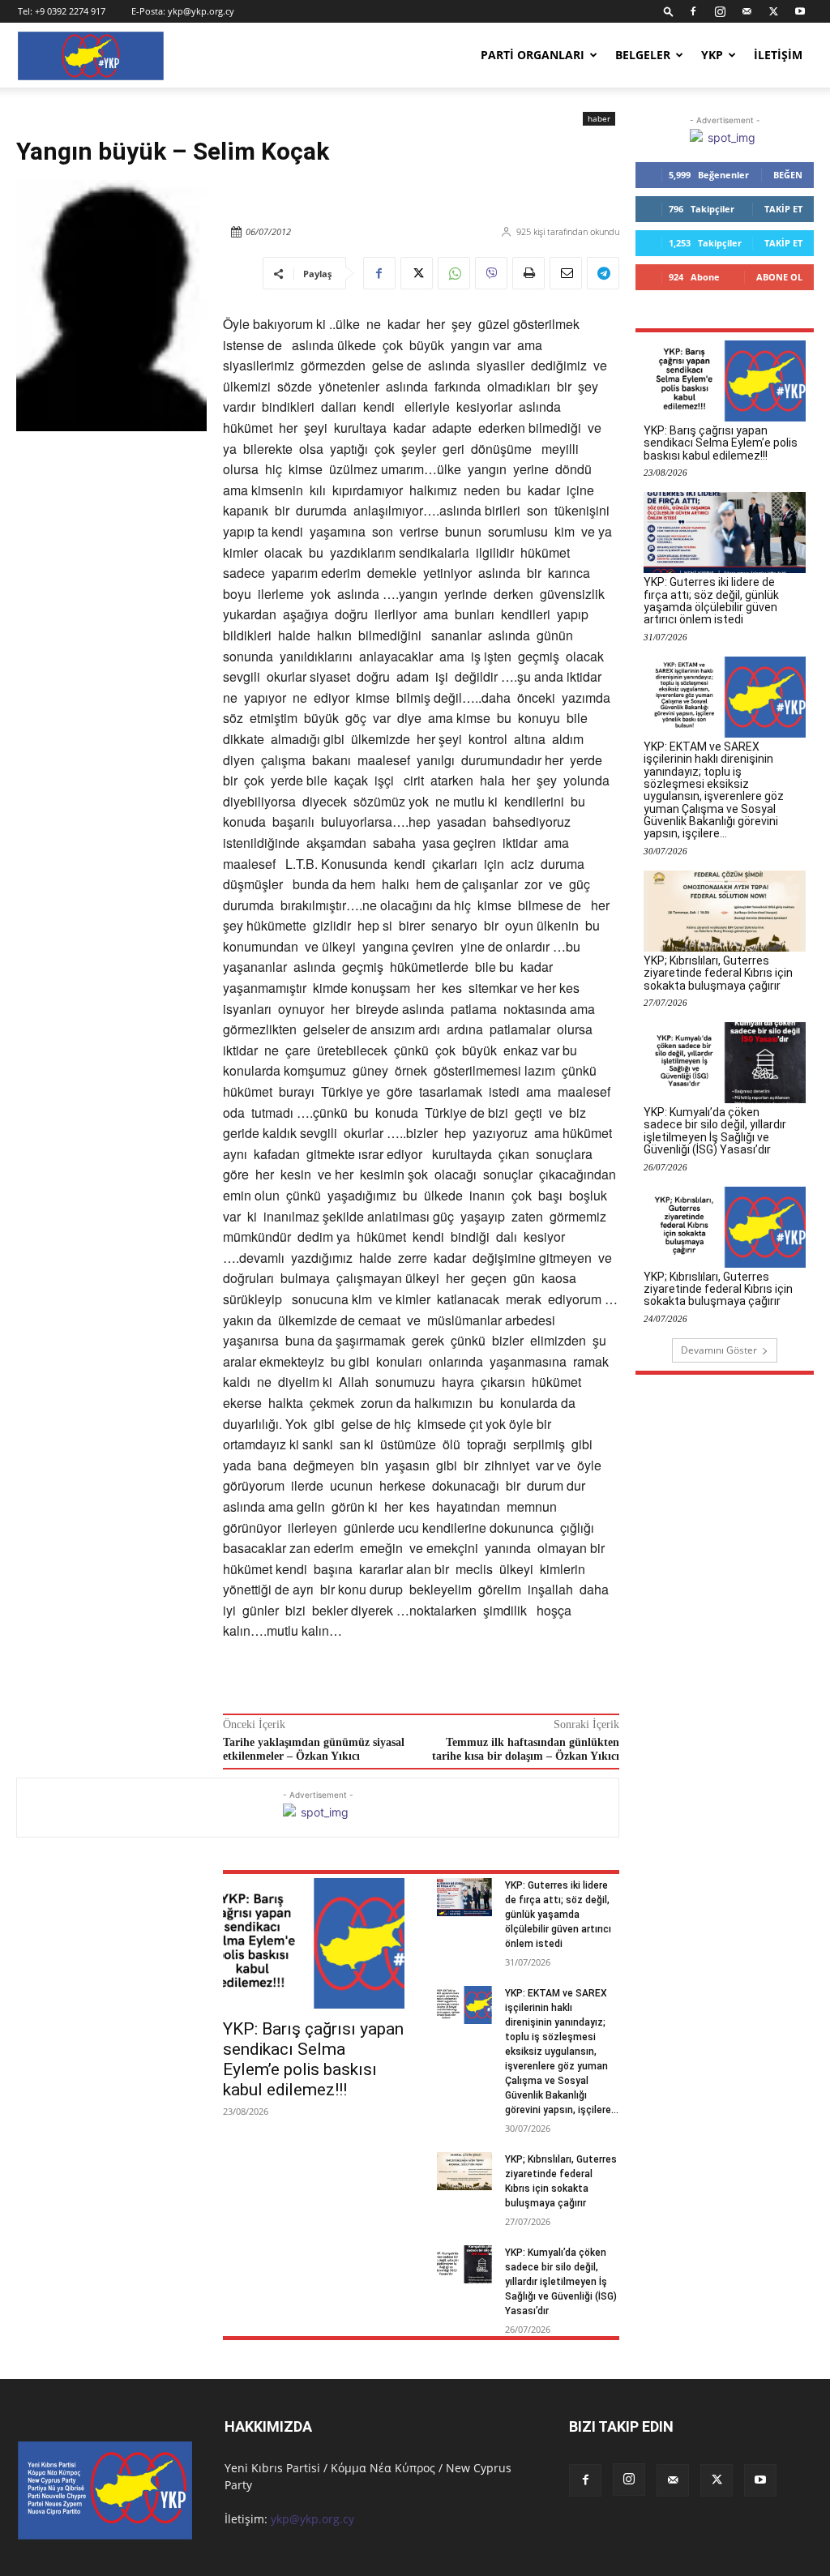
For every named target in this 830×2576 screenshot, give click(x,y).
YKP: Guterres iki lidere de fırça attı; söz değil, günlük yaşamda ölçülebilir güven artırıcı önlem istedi (558, 1915)
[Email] (566, 273)
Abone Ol (779, 277)
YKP (712, 55)
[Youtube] (800, 11)
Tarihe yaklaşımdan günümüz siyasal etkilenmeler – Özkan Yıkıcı (314, 1749)
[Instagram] (720, 11)
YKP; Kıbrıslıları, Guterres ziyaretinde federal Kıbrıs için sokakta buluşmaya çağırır (718, 973)
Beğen (788, 175)
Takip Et (783, 209)
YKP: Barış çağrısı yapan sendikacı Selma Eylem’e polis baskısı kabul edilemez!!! (313, 2059)
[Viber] (491, 273)
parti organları (533, 55)
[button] (669, 11)
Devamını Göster (719, 1350)
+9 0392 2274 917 (70, 11)
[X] (773, 11)
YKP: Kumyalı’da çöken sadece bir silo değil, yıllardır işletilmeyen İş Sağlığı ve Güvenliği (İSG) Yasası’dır (561, 2282)
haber (599, 118)
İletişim (778, 55)
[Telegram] (603, 273)
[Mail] (747, 11)
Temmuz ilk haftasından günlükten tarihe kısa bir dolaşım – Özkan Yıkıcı (526, 1749)
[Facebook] (693, 11)
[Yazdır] (528, 273)
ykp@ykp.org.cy (201, 11)
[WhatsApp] (454, 273)
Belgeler (643, 55)
